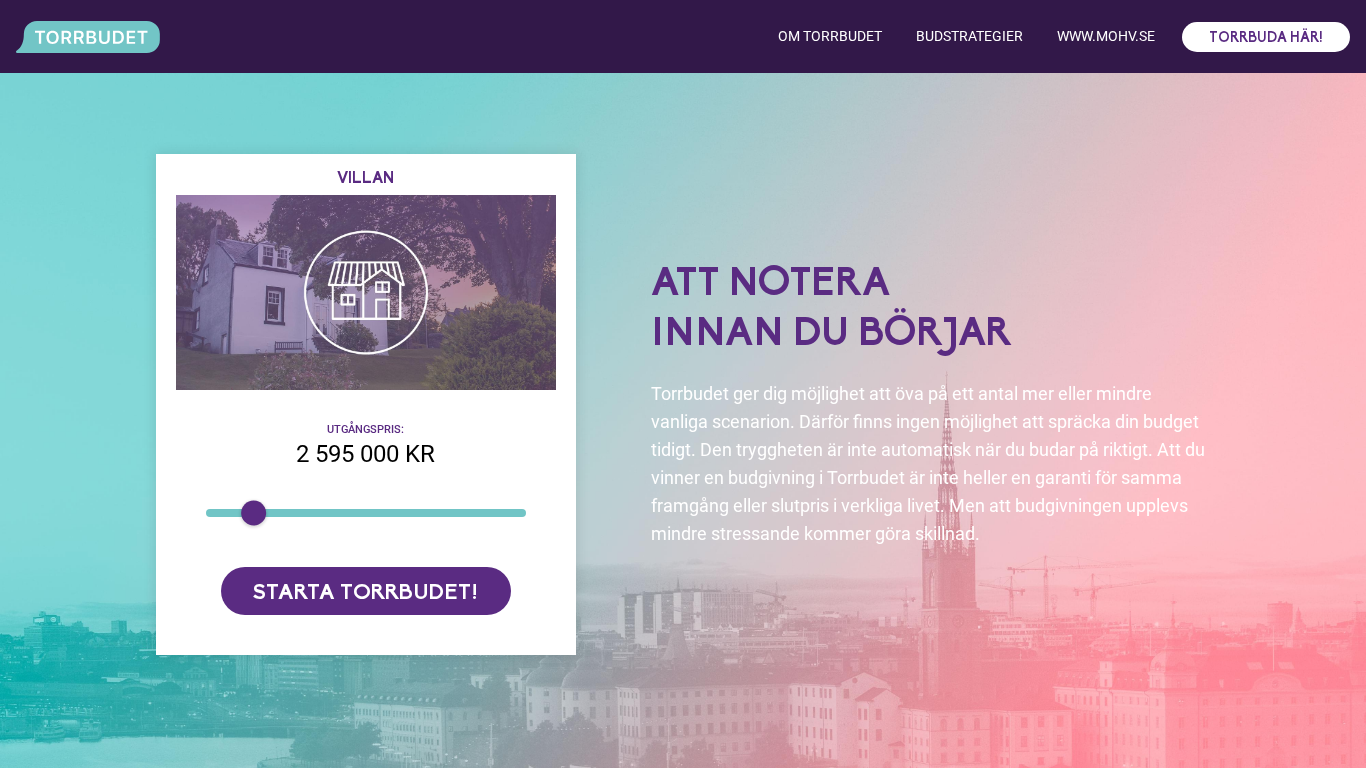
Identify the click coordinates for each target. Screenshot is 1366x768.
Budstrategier (969, 36)
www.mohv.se (1106, 36)
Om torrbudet (830, 36)
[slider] (253, 512)
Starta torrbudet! (365, 593)
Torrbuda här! (1266, 38)
